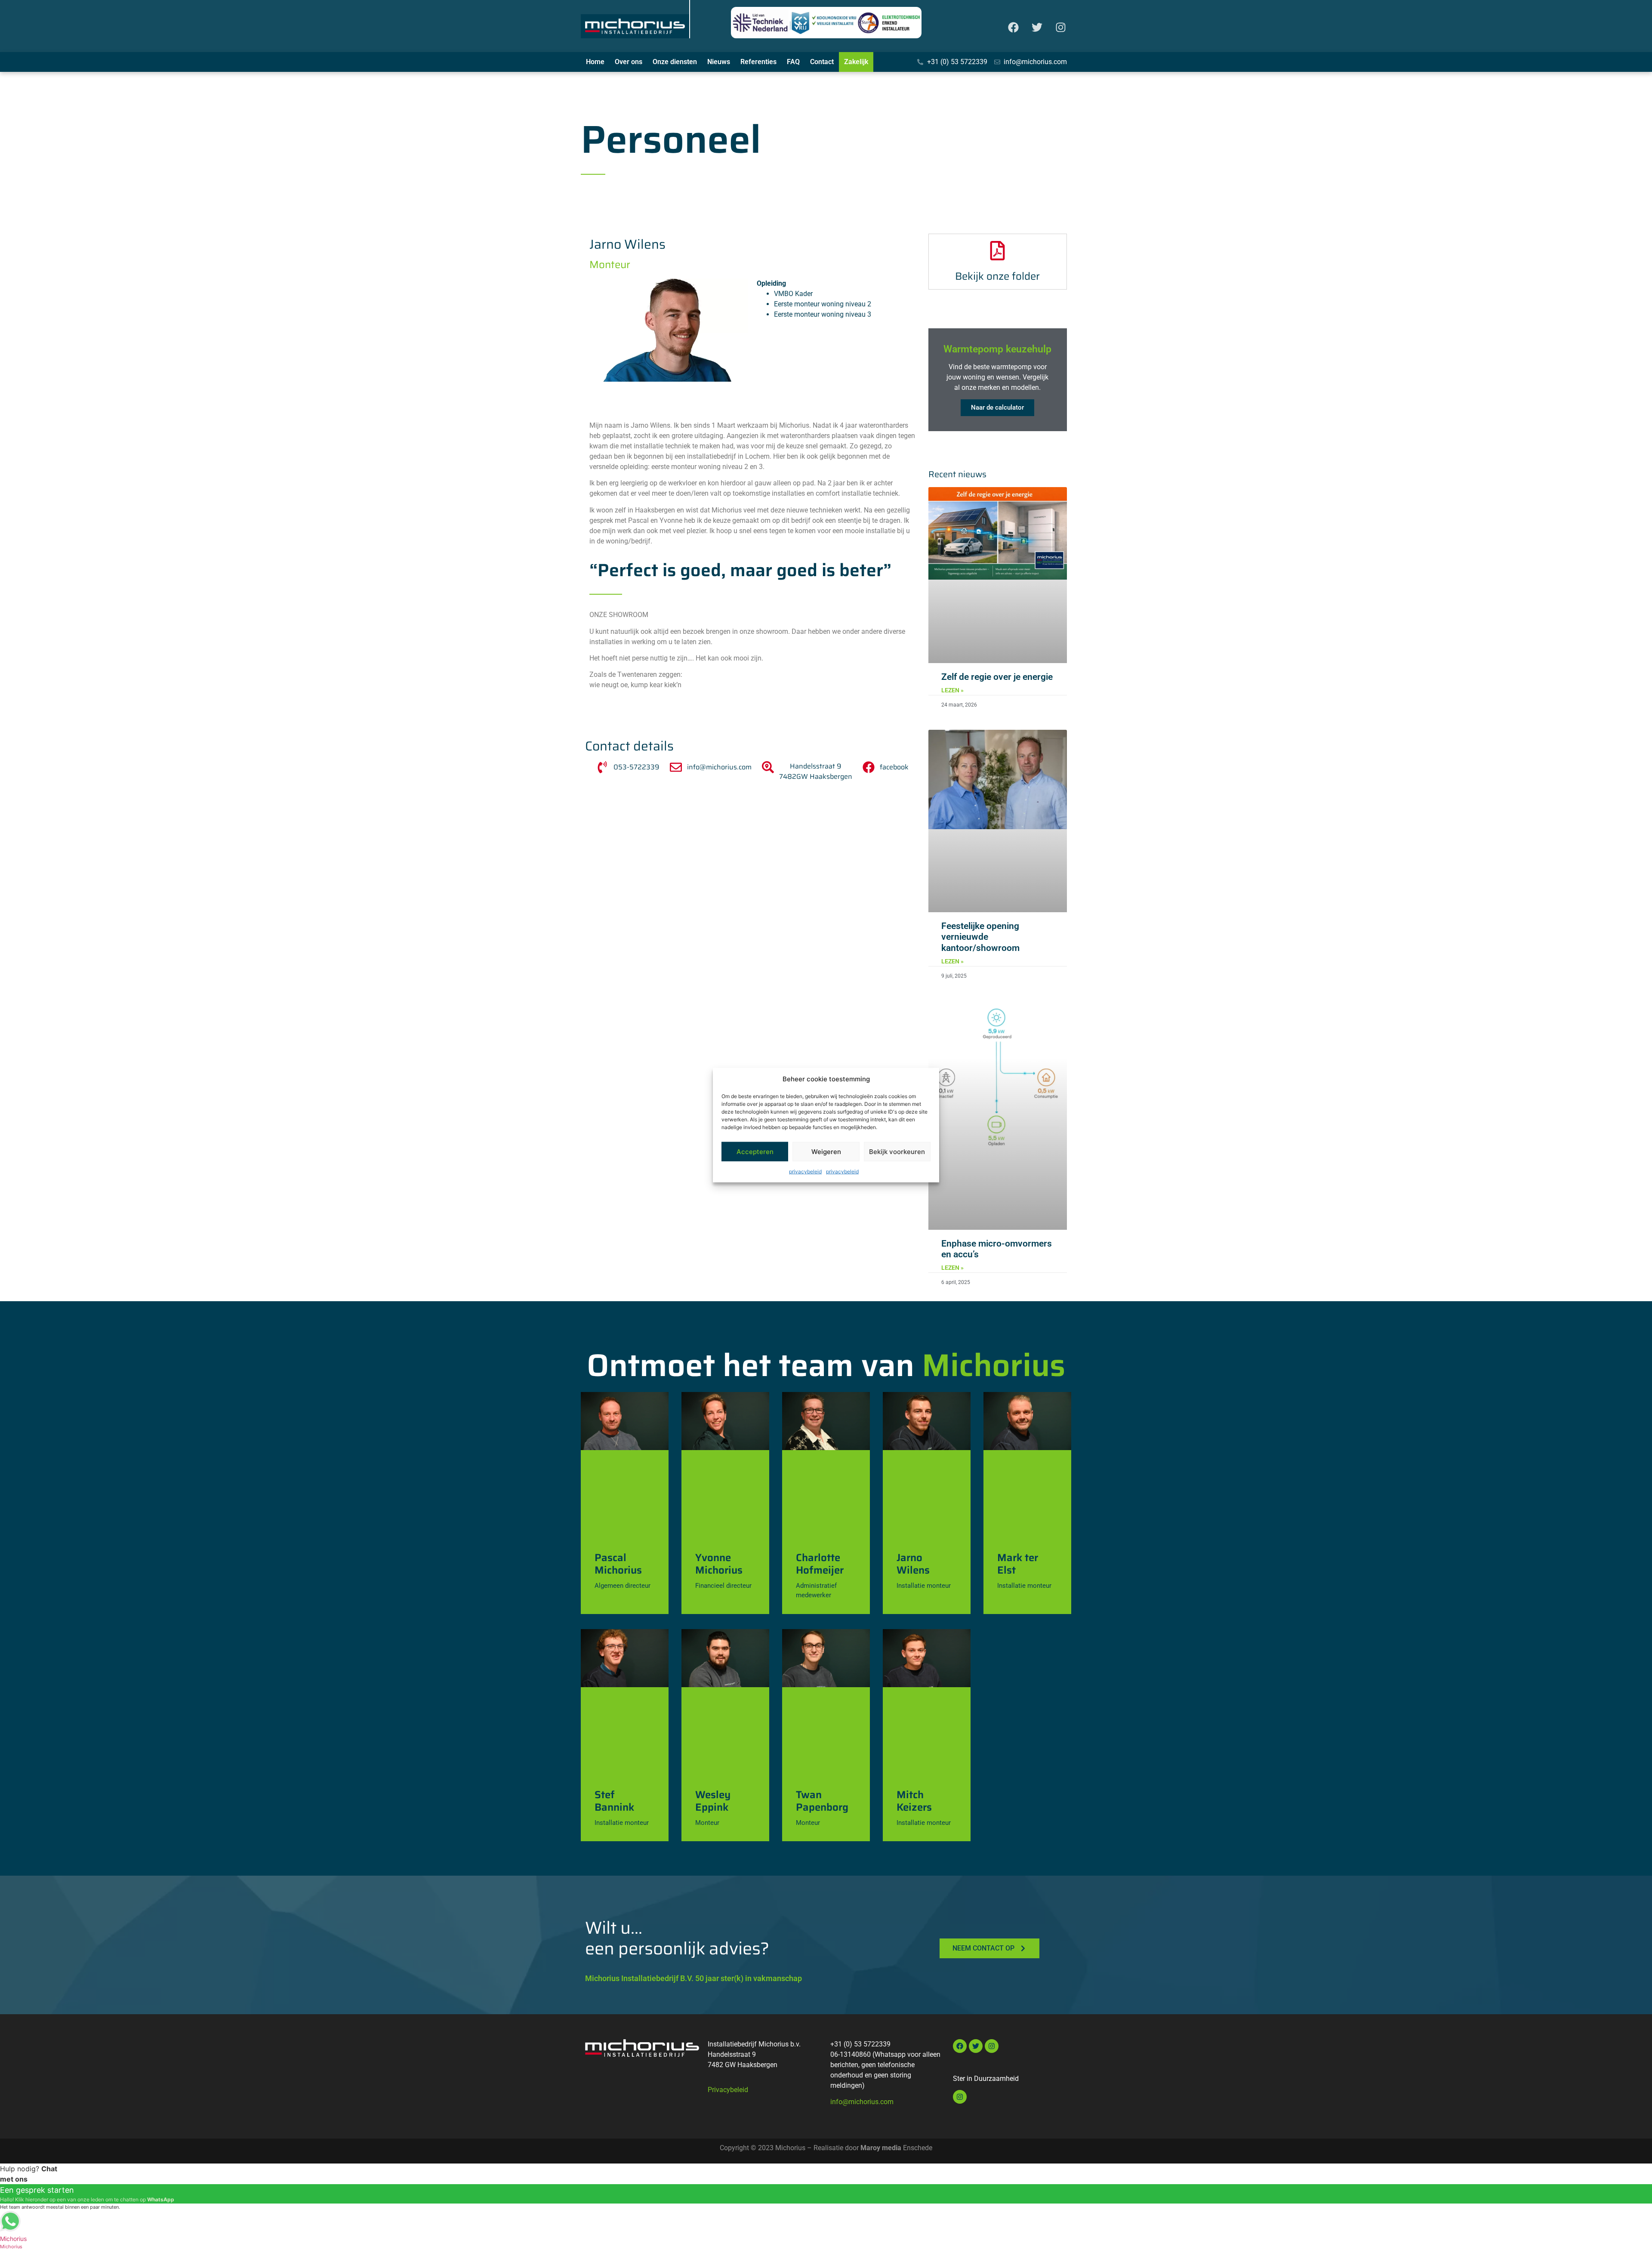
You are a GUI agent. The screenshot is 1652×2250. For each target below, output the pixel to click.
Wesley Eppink (713, 1801)
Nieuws (719, 62)
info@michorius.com (862, 2102)
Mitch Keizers (914, 1801)
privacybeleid (805, 1171)
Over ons (629, 62)
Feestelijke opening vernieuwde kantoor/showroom (980, 937)
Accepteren (755, 1151)
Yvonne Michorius (719, 1564)
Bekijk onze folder (997, 276)
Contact (822, 62)
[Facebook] (1013, 28)
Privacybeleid (728, 2090)
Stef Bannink (614, 1801)
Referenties (758, 62)
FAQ (793, 62)
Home (595, 62)
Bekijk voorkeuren (897, 1151)
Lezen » (952, 690)
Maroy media (881, 2148)
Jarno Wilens (913, 1564)
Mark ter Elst (1018, 1564)
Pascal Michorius (618, 1564)
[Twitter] (1037, 28)
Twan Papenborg (822, 1801)
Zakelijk (856, 62)
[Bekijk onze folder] (997, 251)
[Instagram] (1060, 28)
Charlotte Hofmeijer (820, 1564)
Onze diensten (675, 62)
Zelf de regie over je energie (997, 677)
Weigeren (826, 1151)
